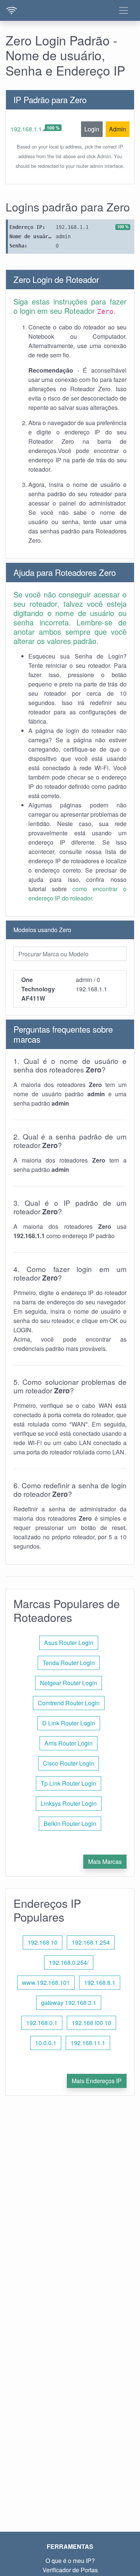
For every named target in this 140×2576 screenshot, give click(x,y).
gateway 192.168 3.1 (69, 2003)
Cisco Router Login (69, 1763)
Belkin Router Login (70, 1823)
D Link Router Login (69, 1723)
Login (92, 129)
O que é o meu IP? (70, 2561)
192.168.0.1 (42, 2023)
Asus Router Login (69, 1643)
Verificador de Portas (70, 2570)
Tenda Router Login (69, 1663)
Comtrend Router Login (69, 1703)
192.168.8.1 (100, 1982)
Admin (118, 129)
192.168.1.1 (26, 129)
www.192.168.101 (46, 1982)
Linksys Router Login (69, 1803)
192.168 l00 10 (91, 2023)
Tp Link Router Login (69, 1783)
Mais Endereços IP (97, 2081)
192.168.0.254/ (69, 1962)
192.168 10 (43, 1942)
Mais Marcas (105, 1861)
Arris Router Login (69, 1743)
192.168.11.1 (88, 2043)
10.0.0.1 (46, 2043)
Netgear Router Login (69, 1683)
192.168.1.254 (91, 1942)
